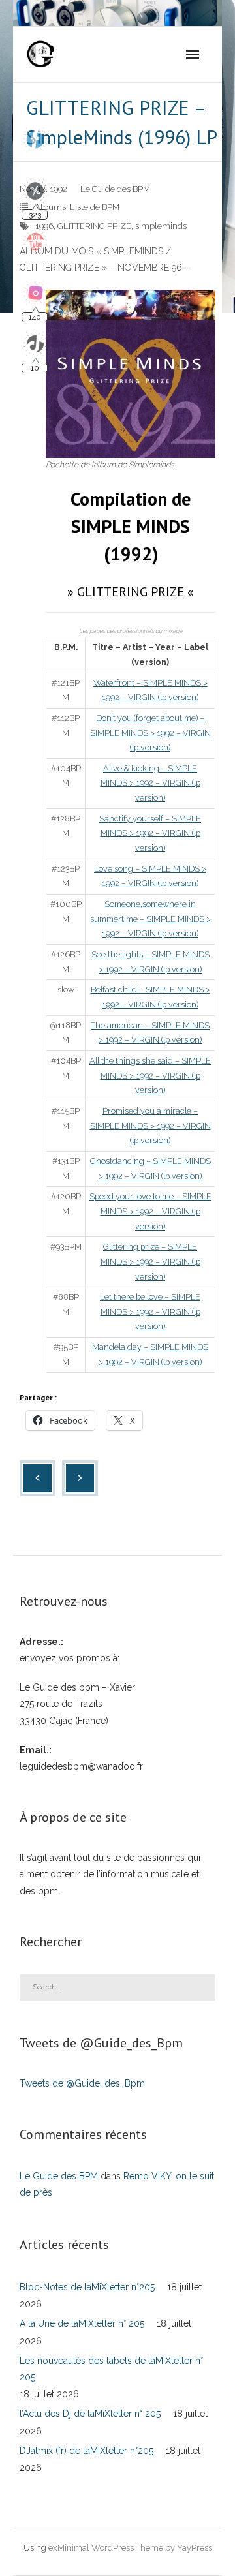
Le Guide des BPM (115, 189)
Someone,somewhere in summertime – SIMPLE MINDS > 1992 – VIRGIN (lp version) (150, 919)
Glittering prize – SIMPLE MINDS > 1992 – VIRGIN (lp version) (150, 1261)
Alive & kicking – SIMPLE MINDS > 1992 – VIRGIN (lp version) (150, 783)
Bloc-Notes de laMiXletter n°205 (87, 2287)
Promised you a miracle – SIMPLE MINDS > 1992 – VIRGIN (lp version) (150, 1126)
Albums (50, 207)
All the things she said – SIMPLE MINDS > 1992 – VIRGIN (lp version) (150, 1075)
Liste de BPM (95, 207)
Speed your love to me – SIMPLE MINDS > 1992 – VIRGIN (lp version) (150, 1211)
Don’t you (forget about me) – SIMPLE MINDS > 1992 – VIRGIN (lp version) (150, 733)
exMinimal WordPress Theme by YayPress (130, 2548)
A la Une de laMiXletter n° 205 (82, 2323)
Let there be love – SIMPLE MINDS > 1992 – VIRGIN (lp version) (150, 1311)
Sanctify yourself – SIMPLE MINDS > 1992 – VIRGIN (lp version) (150, 833)
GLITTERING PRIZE (94, 226)
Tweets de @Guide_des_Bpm (82, 2083)
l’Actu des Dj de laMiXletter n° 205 (90, 2414)
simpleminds (161, 226)
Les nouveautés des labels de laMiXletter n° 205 (111, 2369)
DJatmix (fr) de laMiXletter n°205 (86, 2451)
